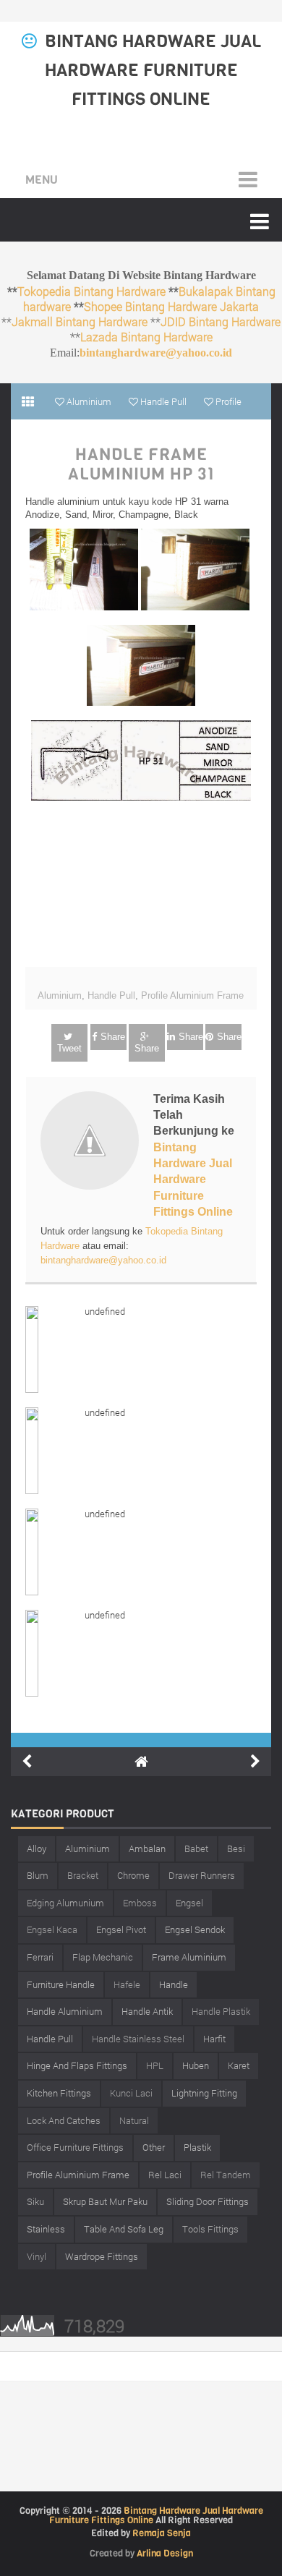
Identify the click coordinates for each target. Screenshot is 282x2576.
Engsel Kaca (52, 1929)
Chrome (133, 1875)
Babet (196, 1848)
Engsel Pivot (121, 1929)
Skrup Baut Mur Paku (105, 2201)
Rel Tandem (226, 2175)
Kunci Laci (131, 2093)
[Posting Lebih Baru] (27, 1762)
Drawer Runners (202, 1875)
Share (113, 1037)
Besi (236, 1848)
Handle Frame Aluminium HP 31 (141, 465)
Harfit (214, 2039)
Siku (35, 2201)
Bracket (83, 1875)
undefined (105, 1311)
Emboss (140, 1903)
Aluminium (60, 995)
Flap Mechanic (103, 1957)
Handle (174, 1984)
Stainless (46, 2229)
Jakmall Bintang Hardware (80, 321)
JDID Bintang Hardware (221, 321)
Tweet (69, 1048)
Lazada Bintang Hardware (146, 337)
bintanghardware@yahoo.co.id (156, 353)
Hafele (127, 1984)
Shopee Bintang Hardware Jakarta (171, 306)
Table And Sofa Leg (124, 2229)
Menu (42, 180)
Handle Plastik (221, 2011)
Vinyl (37, 2256)
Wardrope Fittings (102, 2256)
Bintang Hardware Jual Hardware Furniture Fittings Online (153, 70)
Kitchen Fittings (59, 2093)
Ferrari (40, 1957)
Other (154, 2147)
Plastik (197, 2147)
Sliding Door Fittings (208, 2201)
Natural (134, 2120)
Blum (38, 1875)
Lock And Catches (64, 2120)
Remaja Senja (162, 2533)
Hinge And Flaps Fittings (77, 2065)
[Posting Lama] (255, 1762)
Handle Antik (147, 2011)
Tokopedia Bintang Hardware (91, 291)
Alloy (37, 1848)
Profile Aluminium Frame (192, 995)
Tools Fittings (210, 2229)
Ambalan (147, 1848)
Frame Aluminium (189, 1957)
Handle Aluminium (65, 2011)
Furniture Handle (61, 1984)
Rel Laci (165, 2175)
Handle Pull (111, 995)
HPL (155, 2065)
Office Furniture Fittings (75, 2147)
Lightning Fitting (204, 2093)
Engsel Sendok (195, 1929)
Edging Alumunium (65, 1903)
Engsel (189, 1903)
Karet (239, 2065)
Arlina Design (165, 2553)
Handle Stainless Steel (138, 2039)
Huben (196, 2065)
